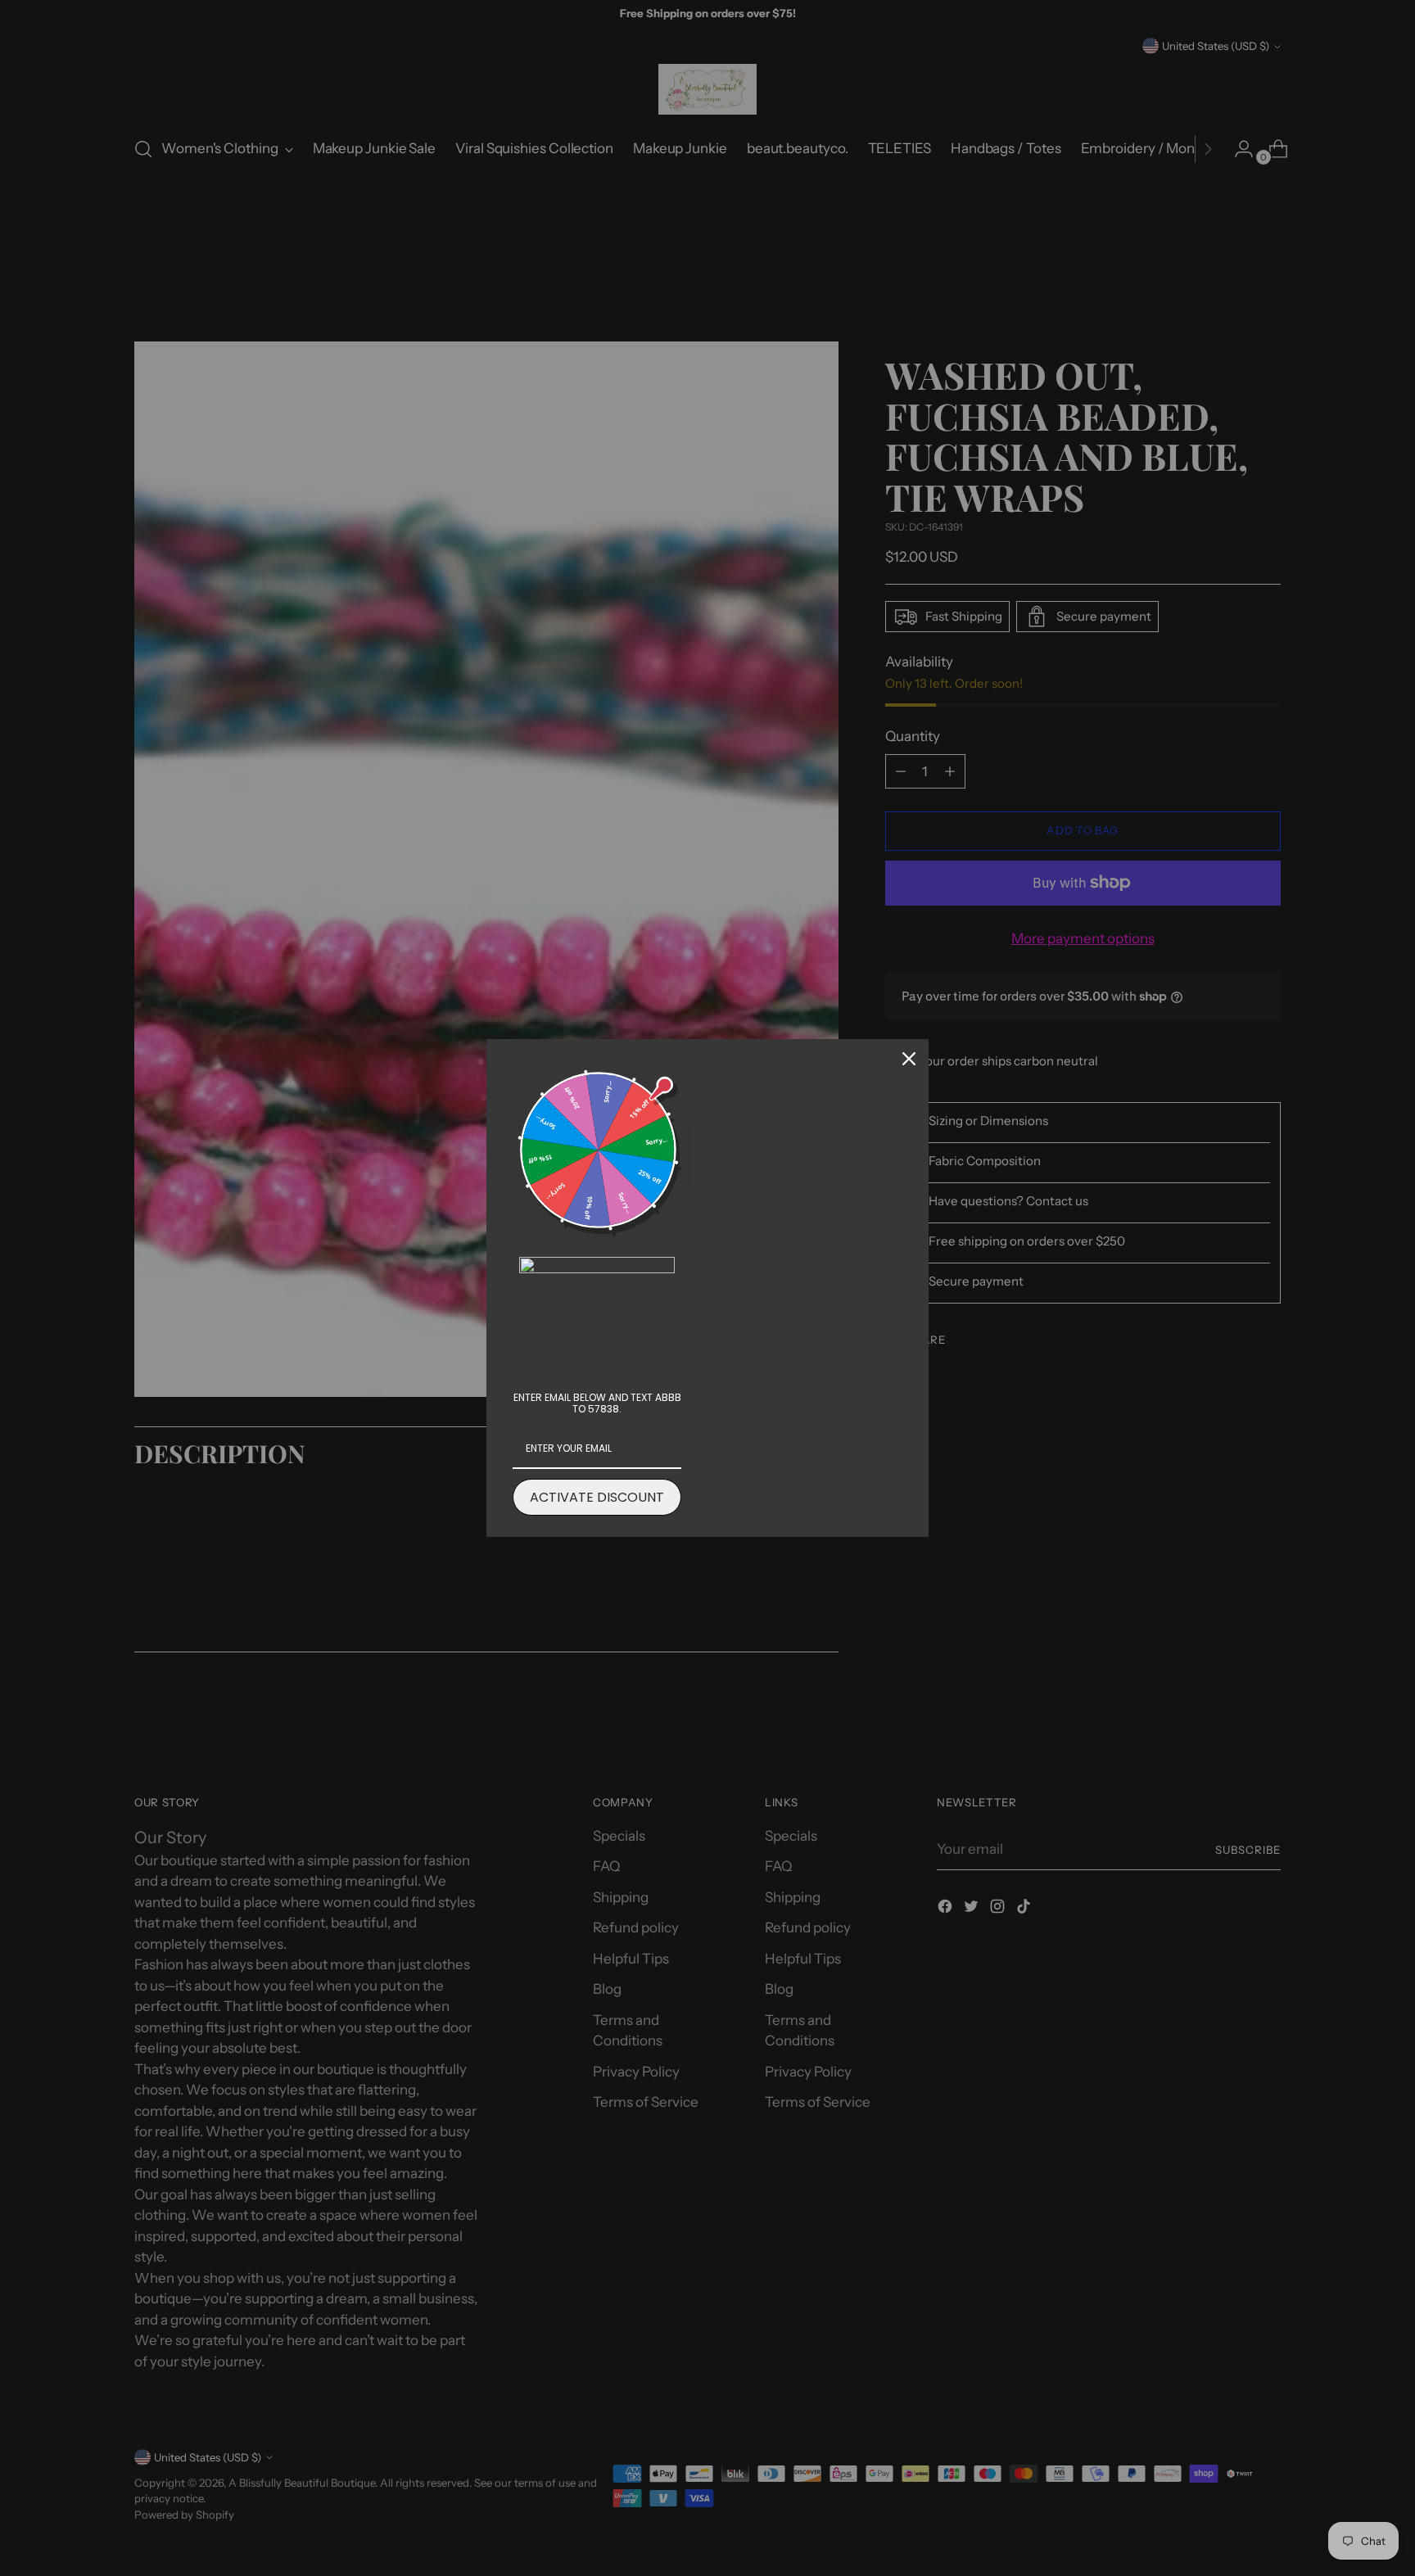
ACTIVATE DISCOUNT (597, 1497)
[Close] (909, 1059)
